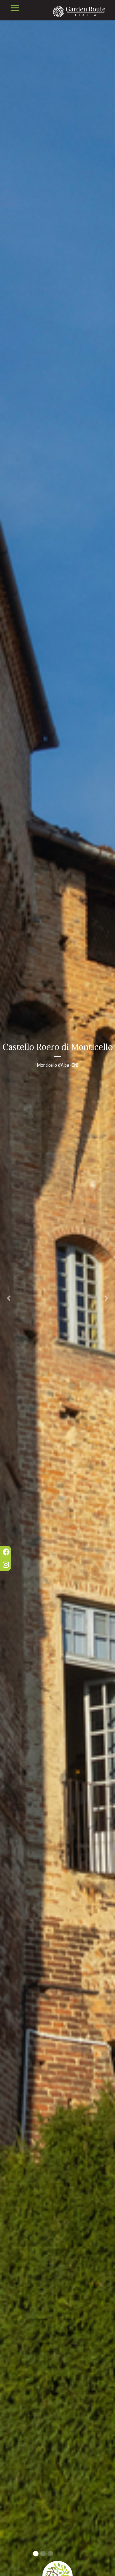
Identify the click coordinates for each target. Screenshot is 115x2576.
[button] (9, 1298)
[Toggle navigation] (15, 8)
